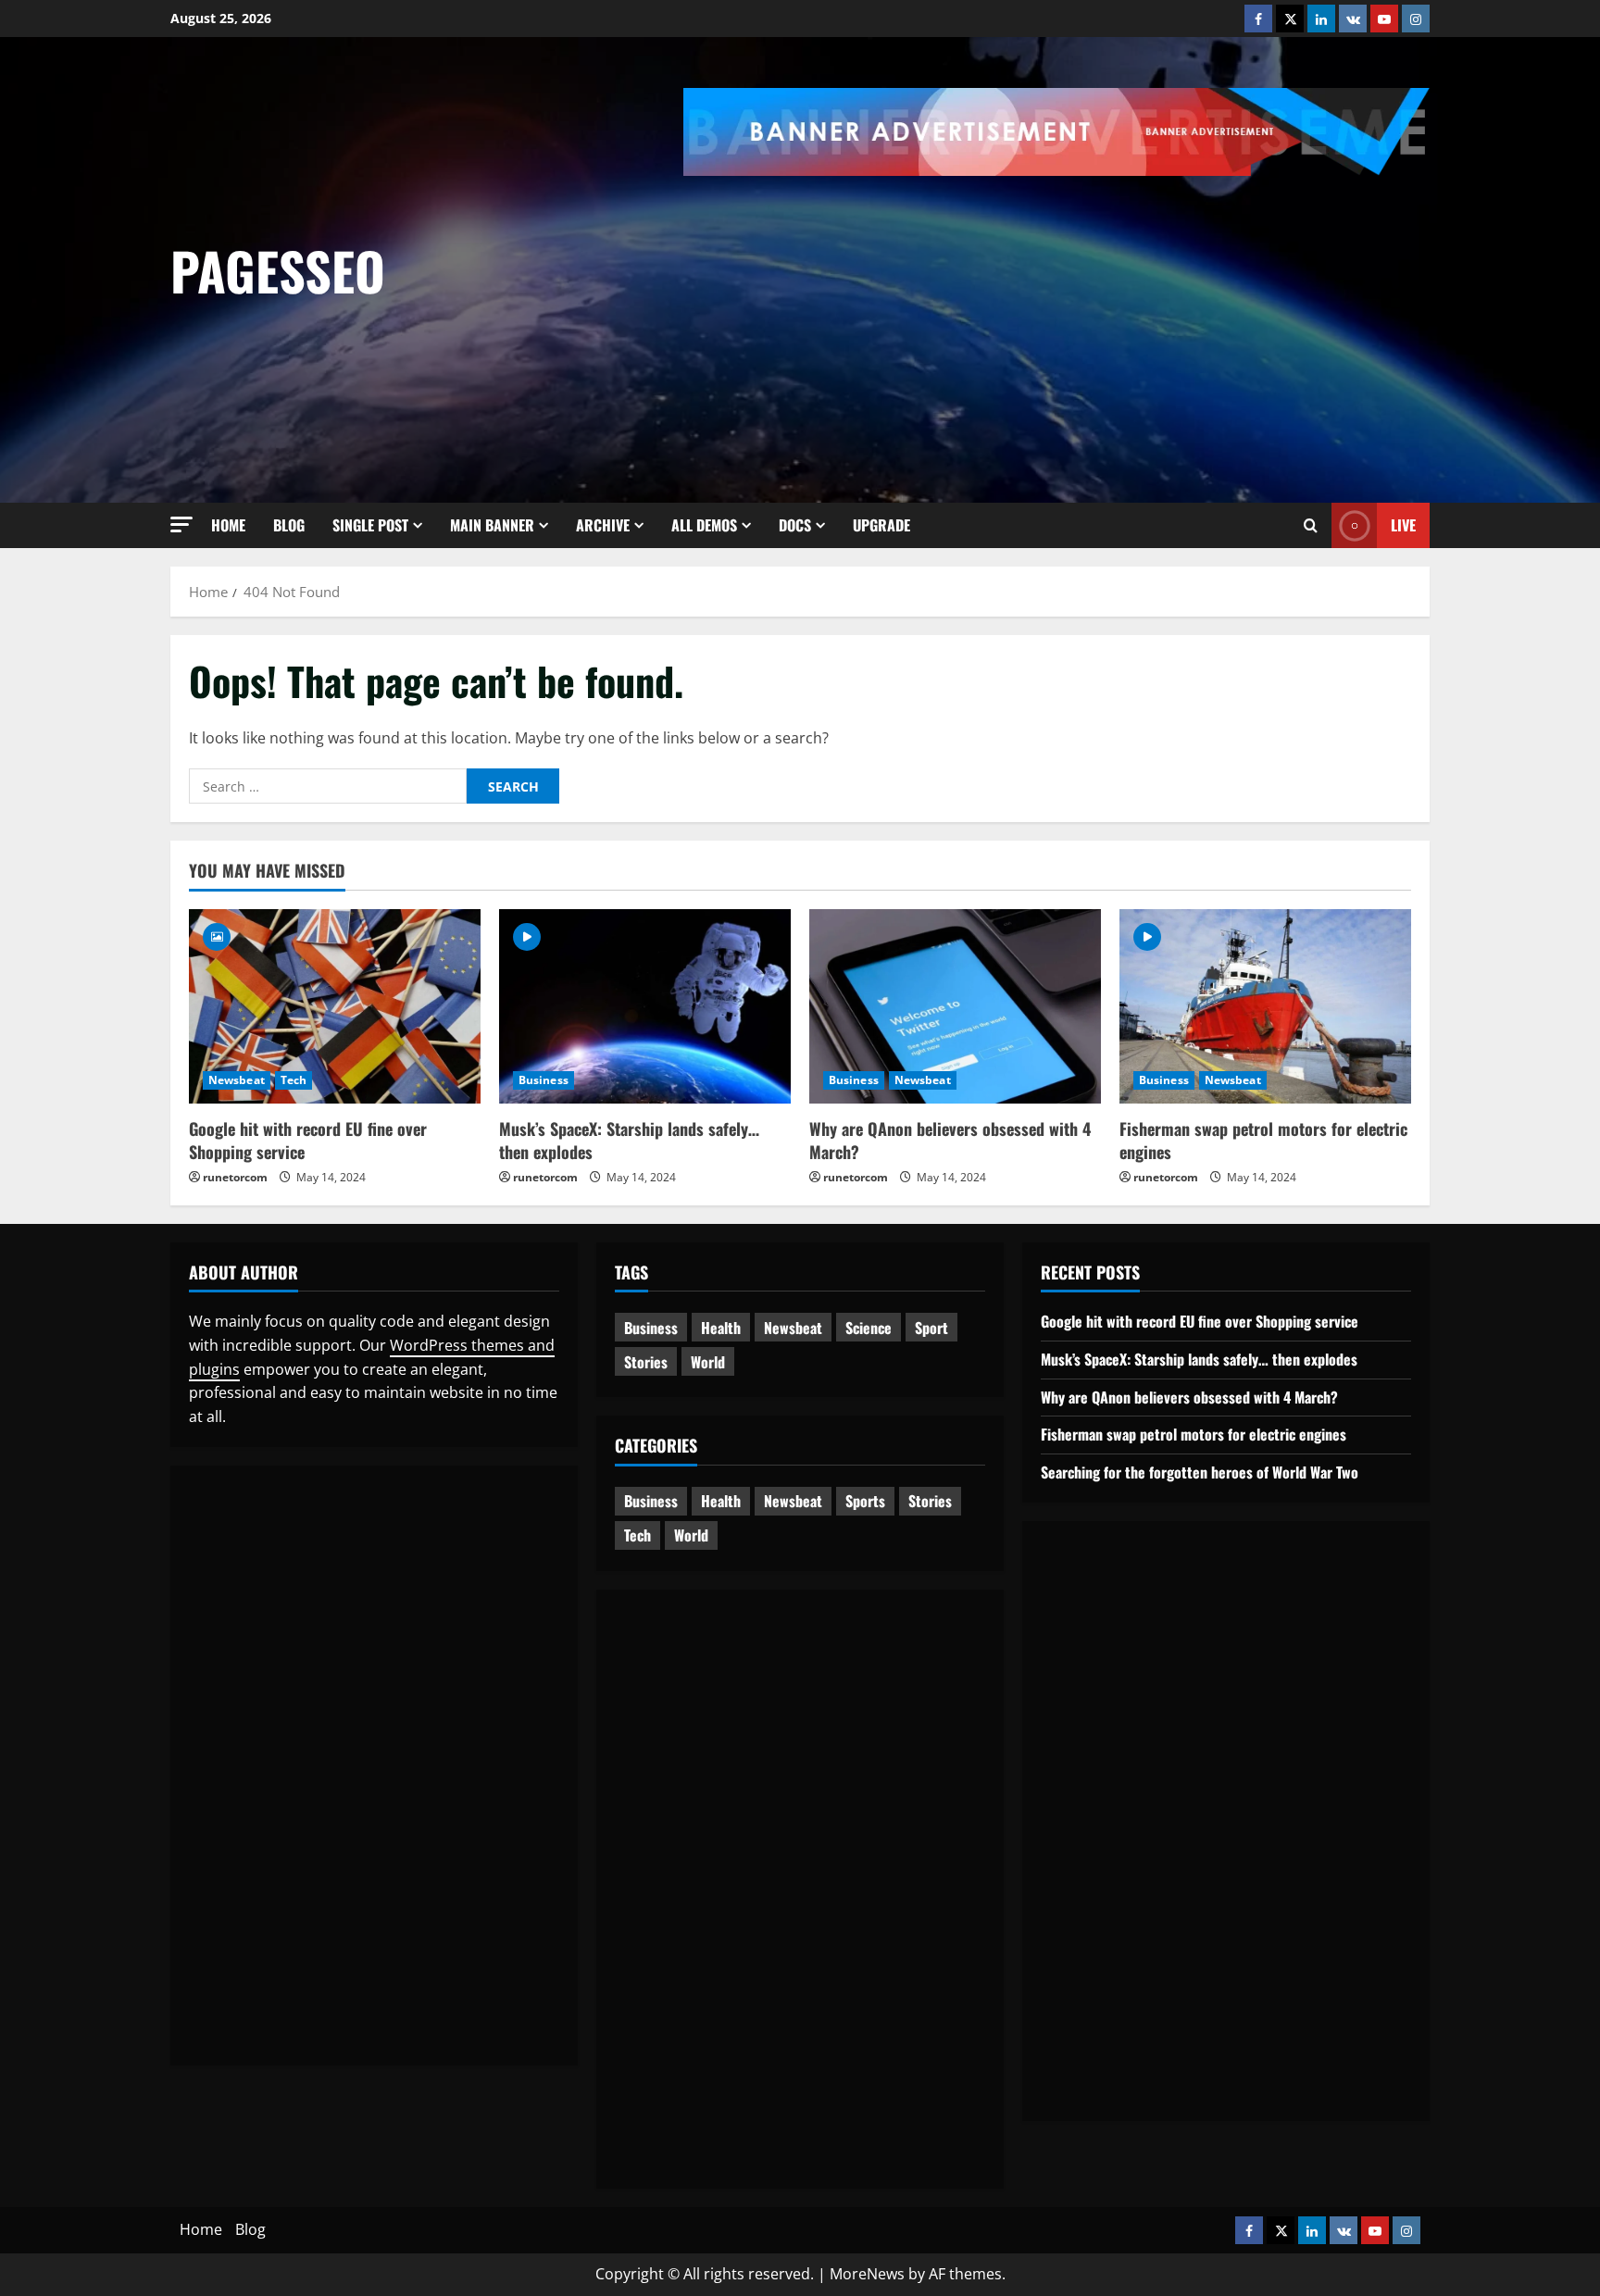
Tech (294, 1080)
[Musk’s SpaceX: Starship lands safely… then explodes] (645, 1006)
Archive (603, 525)
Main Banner (492, 525)
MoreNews (867, 2274)
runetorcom (235, 1177)
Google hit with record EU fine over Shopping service (308, 1140)
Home (228, 525)
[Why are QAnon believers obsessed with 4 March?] (955, 1006)
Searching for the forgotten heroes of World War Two (1200, 1472)
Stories (646, 1362)
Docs (795, 525)
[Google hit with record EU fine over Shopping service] (335, 1006)
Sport (931, 1328)
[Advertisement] (1142, 315)
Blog (289, 525)
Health (721, 1328)
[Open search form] (1311, 525)
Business (544, 1080)
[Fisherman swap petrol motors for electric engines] (1265, 1006)
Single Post (370, 525)
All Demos (704, 525)
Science (869, 1328)
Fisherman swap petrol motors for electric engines (1263, 1140)
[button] (181, 524)
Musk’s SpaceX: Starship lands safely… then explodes (629, 1140)
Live (1403, 525)
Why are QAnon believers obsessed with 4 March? (950, 1140)
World (708, 1362)
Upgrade (881, 525)
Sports (865, 1501)
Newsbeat (237, 1080)
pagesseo (278, 270)
